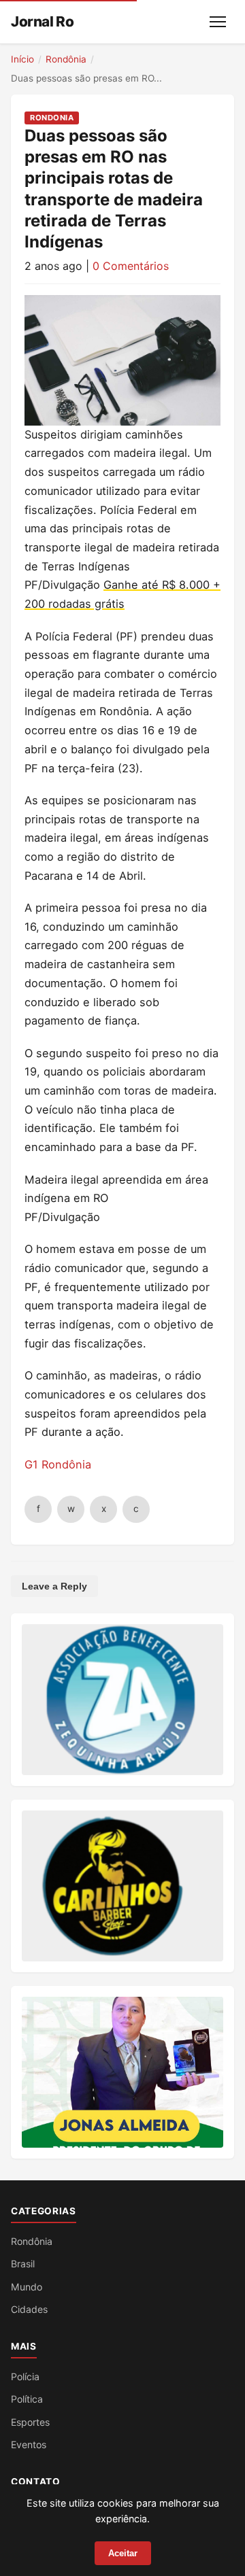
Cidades (29, 2309)
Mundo (27, 2287)
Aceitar (123, 2553)
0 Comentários (131, 266)
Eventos (29, 2444)
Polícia (25, 2376)
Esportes (30, 2422)
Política (27, 2399)
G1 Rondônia (58, 1464)
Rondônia (66, 59)
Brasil (23, 2264)
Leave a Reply (54, 1586)
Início (22, 59)
